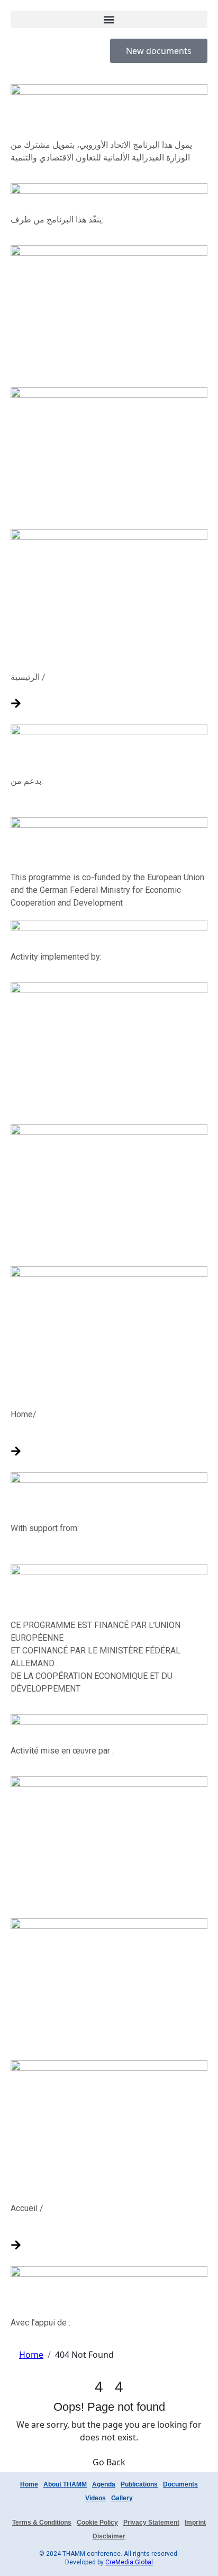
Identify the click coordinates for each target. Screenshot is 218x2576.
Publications (139, 2484)
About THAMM (65, 2484)
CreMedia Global (129, 2562)
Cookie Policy (97, 2523)
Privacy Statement (151, 2523)
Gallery (122, 2498)
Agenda (104, 2484)
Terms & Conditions (42, 2523)
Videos (96, 2498)
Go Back (109, 2462)
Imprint (195, 2523)
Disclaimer (109, 2536)
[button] (109, 19)
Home (29, 2484)
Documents (180, 2484)
